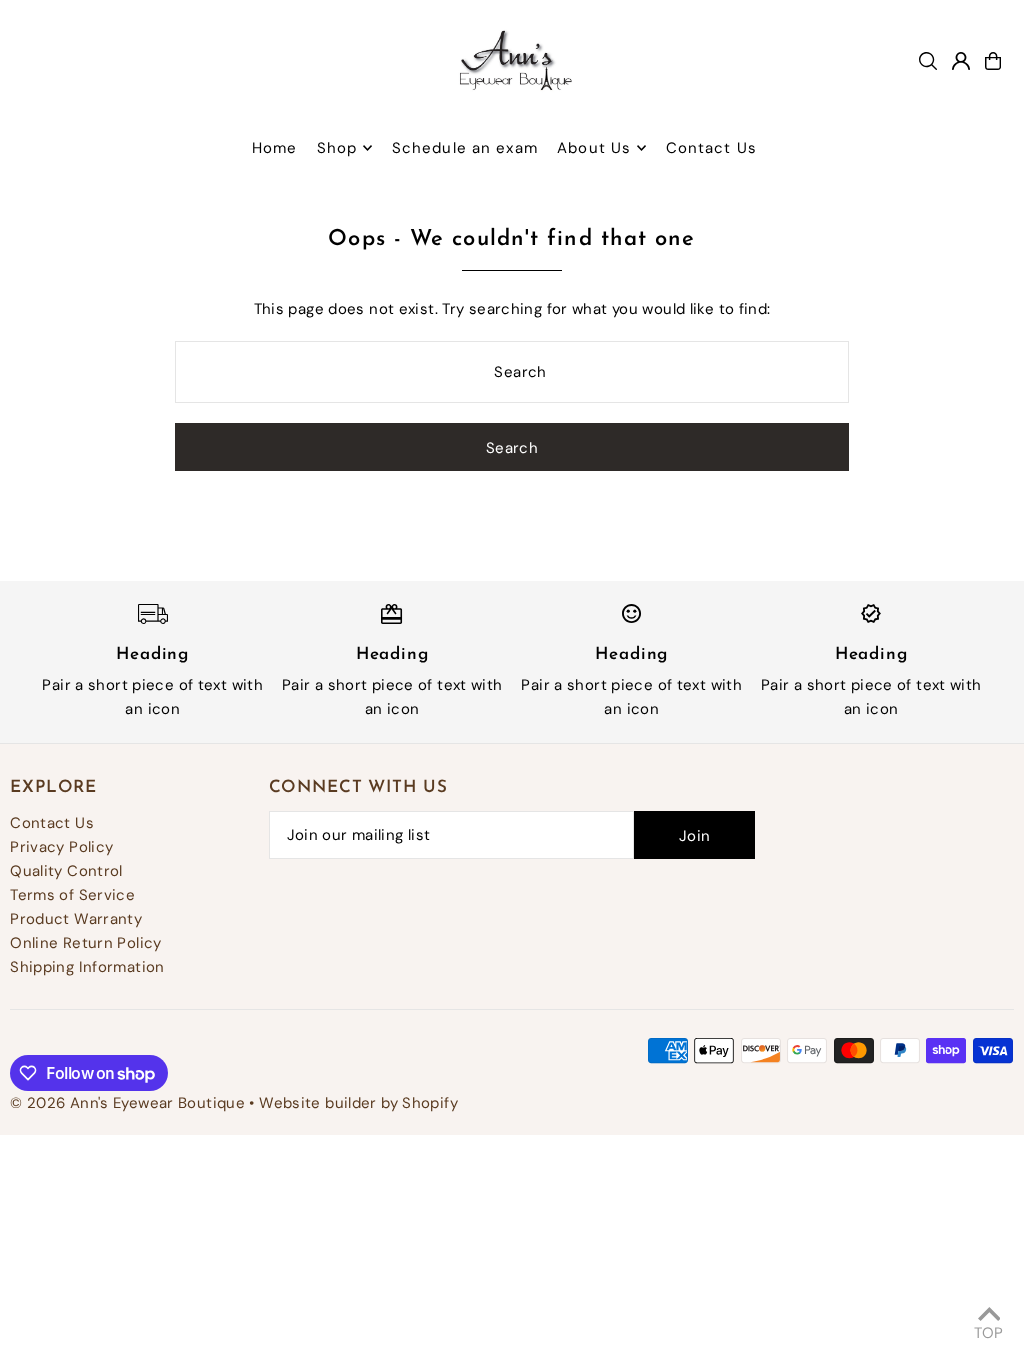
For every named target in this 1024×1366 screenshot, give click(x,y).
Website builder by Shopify (358, 1103)
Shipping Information (87, 967)
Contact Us (52, 823)
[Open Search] (928, 61)
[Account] (961, 61)
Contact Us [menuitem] (711, 148)
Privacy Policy (61, 847)
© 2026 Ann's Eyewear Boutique (127, 1103)
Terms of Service (72, 895)
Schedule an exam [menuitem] (465, 148)
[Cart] (993, 61)
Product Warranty (76, 919)
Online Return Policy (86, 943)
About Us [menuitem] (594, 148)
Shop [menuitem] (337, 148)
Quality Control (66, 871)
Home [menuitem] (275, 148)
